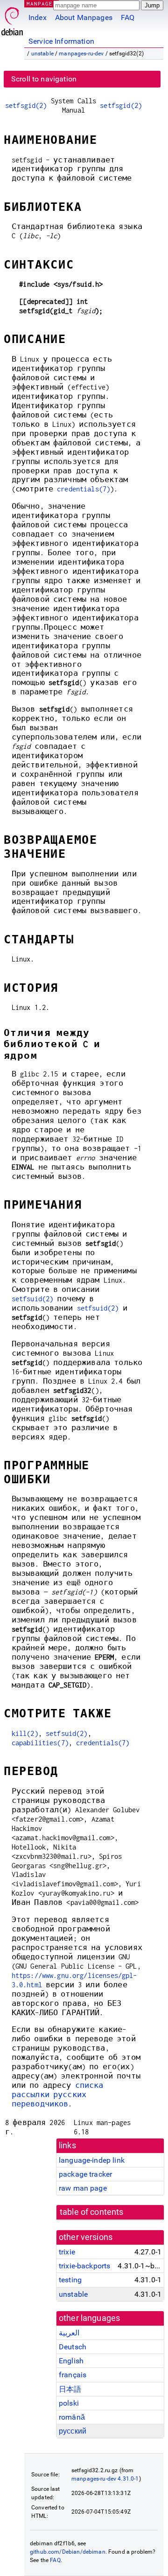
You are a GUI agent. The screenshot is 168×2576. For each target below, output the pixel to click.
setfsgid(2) (26, 105)
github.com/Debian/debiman (68, 2552)
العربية (69, 2333)
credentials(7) (84, 489)
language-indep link (92, 2160)
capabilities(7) (40, 1743)
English (71, 2361)
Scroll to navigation (44, 79)
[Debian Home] (12, 19)
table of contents (92, 2212)
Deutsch (73, 2347)
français (73, 2375)
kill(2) (25, 1733)
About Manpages (84, 17)
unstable (42, 54)
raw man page (83, 2188)
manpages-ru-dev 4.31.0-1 (105, 2479)
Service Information (61, 41)
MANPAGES (42, 3)
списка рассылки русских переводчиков (58, 2095)
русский (73, 2431)
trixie (67, 2252)
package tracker (85, 2174)
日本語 (70, 2389)
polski (69, 2403)
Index (38, 17)
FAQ (128, 17)
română (72, 2417)
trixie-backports (84, 2266)
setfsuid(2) (33, 1299)
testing (70, 2280)
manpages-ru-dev (81, 54)
